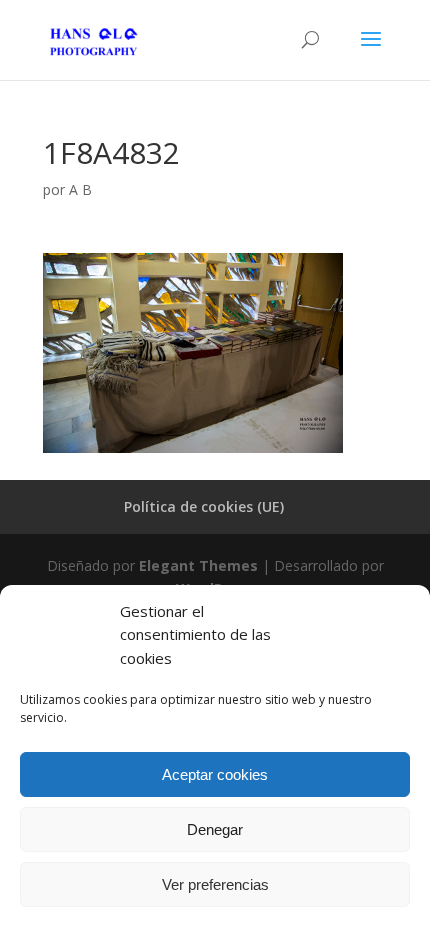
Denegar (215, 829)
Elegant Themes (198, 565)
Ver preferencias (215, 884)
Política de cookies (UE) (204, 506)
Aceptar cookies (215, 774)
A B (80, 189)
